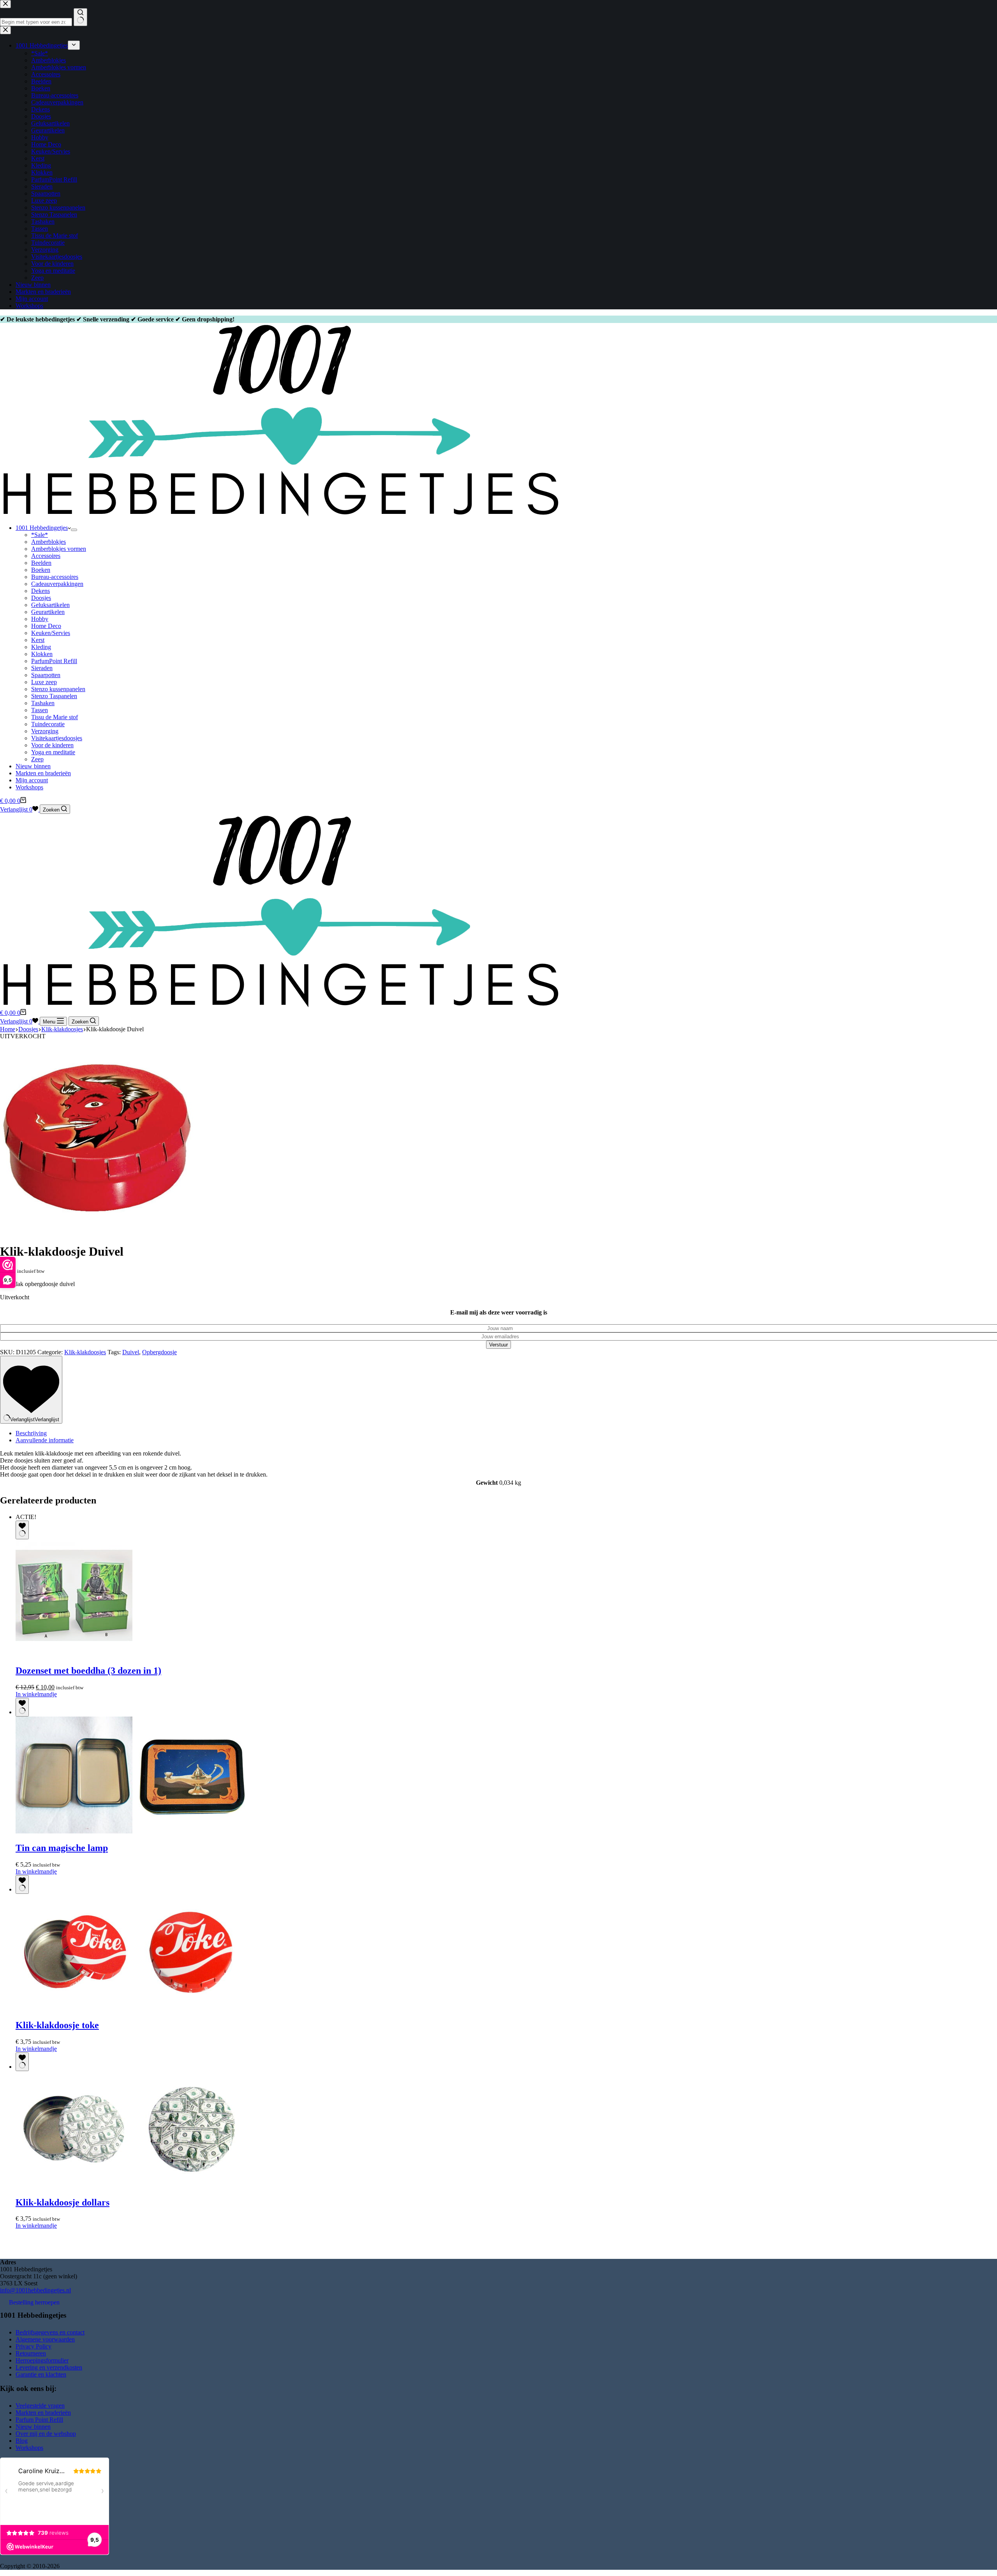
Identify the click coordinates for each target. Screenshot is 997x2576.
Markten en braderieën (43, 773)
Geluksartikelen (50, 605)
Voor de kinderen (52, 745)
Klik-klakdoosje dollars (63, 2202)
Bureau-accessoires (55, 577)
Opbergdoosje (159, 1352)
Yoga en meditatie (53, 752)
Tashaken (43, 703)
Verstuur (498, 1345)
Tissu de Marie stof (55, 717)
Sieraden (42, 668)
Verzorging (45, 731)
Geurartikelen (48, 612)
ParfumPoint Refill (54, 661)
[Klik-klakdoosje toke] (132, 2009)
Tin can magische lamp (62, 1848)
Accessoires (46, 556)
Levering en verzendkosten (49, 2367)
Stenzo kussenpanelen (58, 689)
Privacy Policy (33, 2346)
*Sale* (40, 535)
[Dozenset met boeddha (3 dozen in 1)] (74, 1654)
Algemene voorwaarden (45, 2339)
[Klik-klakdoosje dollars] (132, 2186)
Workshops (29, 787)
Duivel (131, 1352)
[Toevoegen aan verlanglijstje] (22, 1530)
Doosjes (41, 598)
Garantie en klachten (41, 2374)
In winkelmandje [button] (36, 1871)
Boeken (41, 570)
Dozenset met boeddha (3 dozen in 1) (88, 1671)
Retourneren (31, 2353)
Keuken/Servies (51, 633)
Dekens (41, 591)
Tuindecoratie (48, 724)
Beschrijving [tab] (31, 1433)
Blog (22, 2441)
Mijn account (32, 780)
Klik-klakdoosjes (85, 1352)
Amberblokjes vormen (59, 549)
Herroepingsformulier (42, 2360)
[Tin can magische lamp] (132, 1831)
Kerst (38, 640)
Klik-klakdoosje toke (57, 2025)
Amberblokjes (48, 542)
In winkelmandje (36, 1694)
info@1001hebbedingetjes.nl (35, 2290)
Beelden (41, 563)
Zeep (37, 759)
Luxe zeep (44, 682)
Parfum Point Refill (39, 2420)
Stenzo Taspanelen (54, 696)
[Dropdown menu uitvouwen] (74, 530)
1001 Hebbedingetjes (42, 528)
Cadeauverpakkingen (57, 584)
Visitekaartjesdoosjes (57, 738)
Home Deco (46, 626)
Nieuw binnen (33, 766)
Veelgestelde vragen (40, 2406)
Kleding (41, 647)
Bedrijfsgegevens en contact (50, 2332)
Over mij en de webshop (46, 2434)
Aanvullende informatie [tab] (45, 1440)
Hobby (40, 619)
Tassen (40, 710)
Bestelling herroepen (34, 2302)
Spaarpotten (46, 675)
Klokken (42, 654)
